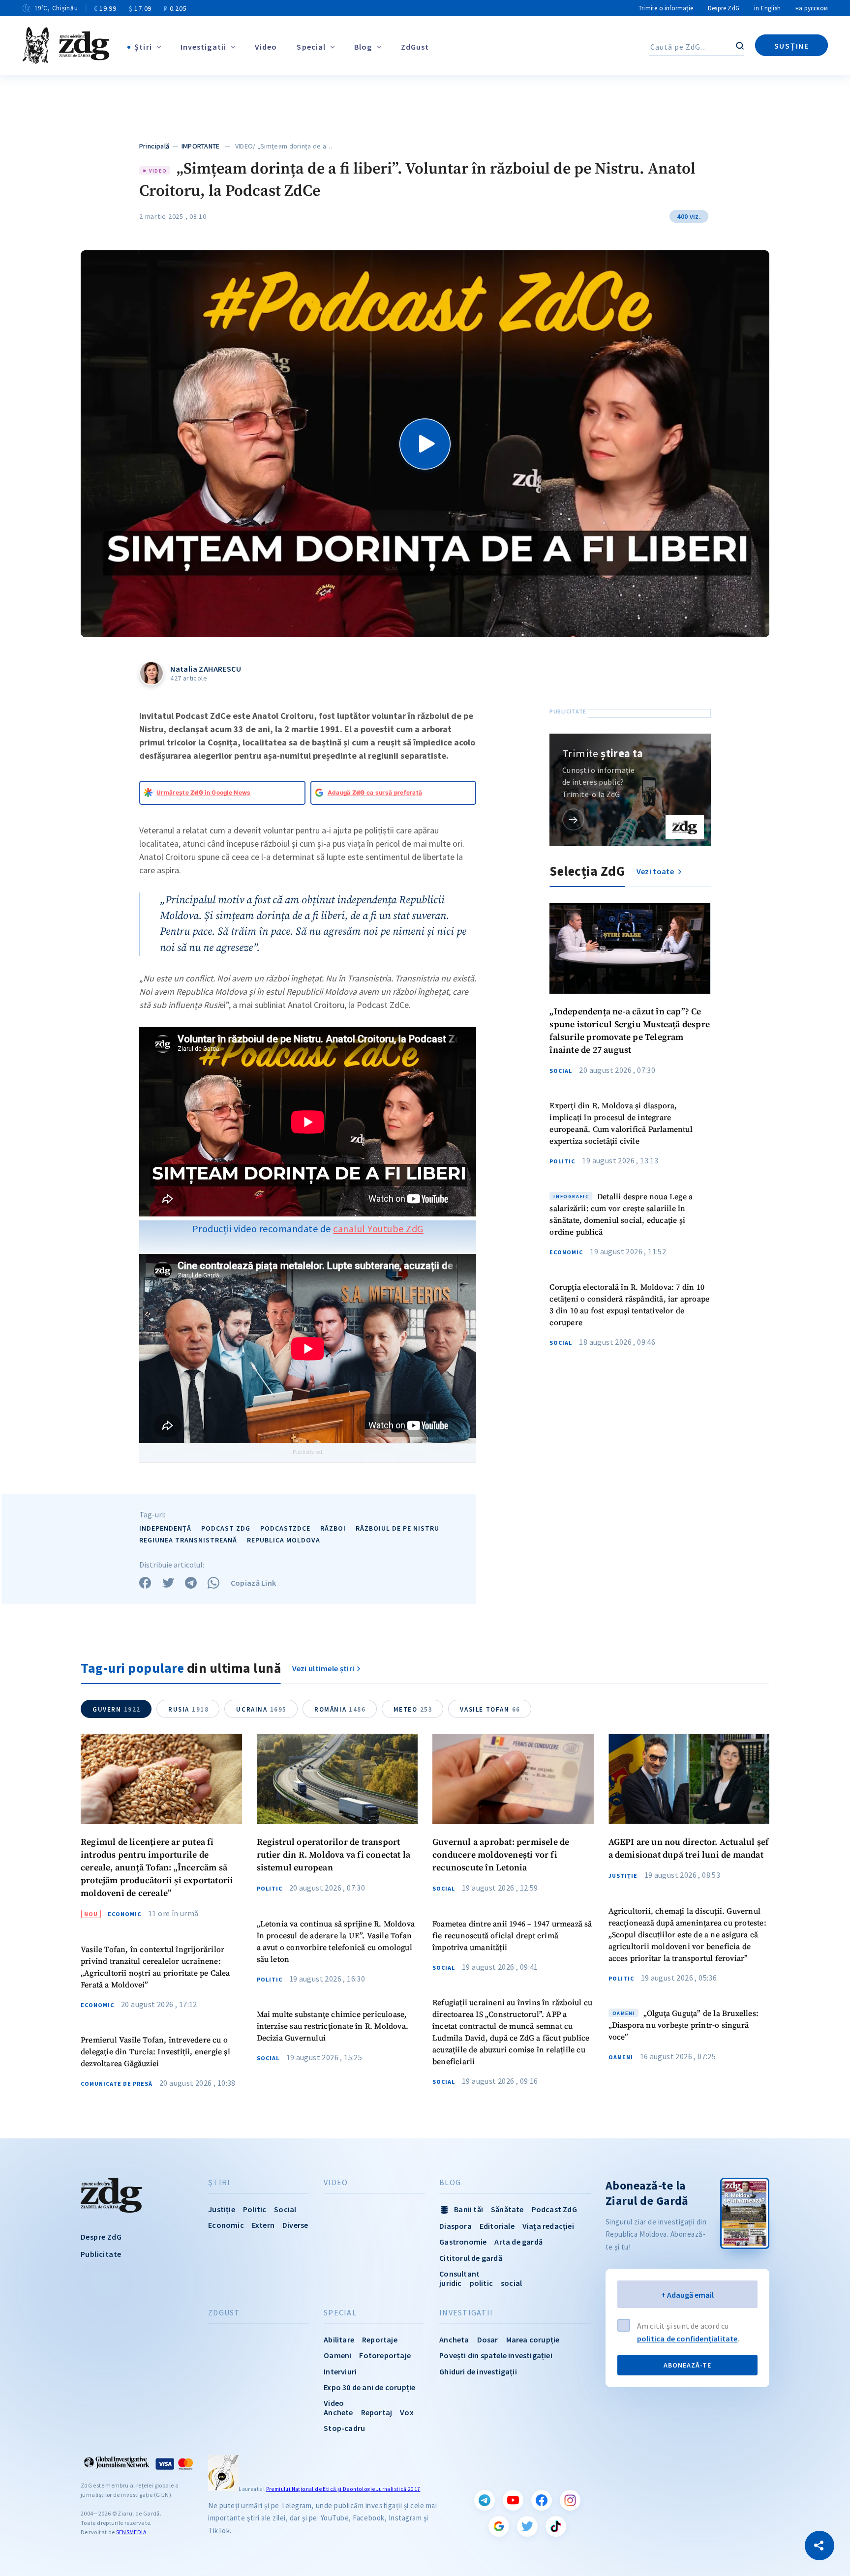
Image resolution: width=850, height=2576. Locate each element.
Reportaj (377, 2412)
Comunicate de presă (117, 2084)
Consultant (459, 2274)
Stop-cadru (344, 2428)
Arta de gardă (518, 2242)
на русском (812, 8)
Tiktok (556, 2526)
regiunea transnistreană (188, 1540)
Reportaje (380, 2339)
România (340, 1709)
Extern (263, 2225)
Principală (154, 146)
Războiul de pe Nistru (397, 1528)
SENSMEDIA (131, 2532)
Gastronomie (463, 2242)
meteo (413, 1709)
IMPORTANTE (201, 146)
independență (165, 1528)
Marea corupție (533, 2339)
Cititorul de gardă (471, 2258)
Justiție (623, 1876)
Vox (407, 2412)
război (333, 1528)
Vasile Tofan (490, 1709)
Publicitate (101, 2254)
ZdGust (415, 47)
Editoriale (497, 2226)
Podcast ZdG (554, 2209)
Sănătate (507, 2209)
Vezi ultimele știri (323, 1668)
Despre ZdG (724, 8)
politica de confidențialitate (687, 2339)
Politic (562, 1161)
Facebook (542, 2500)
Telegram (485, 2500)
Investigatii (203, 47)
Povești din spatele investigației (496, 2355)
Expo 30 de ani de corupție (369, 2387)
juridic (450, 2283)
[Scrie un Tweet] (168, 1583)
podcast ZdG (226, 1528)
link (573, 819)
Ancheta (454, 2339)
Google (499, 2526)
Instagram (570, 2500)
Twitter (527, 2526)
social (511, 2283)
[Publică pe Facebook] (145, 1583)
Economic (566, 1252)
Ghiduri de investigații (478, 2371)
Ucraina (261, 1709)
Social (561, 1071)
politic (481, 2283)
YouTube (513, 2500)
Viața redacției (548, 2226)
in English (767, 8)
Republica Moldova (284, 1540)
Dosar (488, 2339)
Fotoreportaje (385, 2355)
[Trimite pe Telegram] (191, 1583)
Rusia (188, 1709)
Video (266, 47)
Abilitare (339, 2339)
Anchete (338, 2412)
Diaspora (455, 2226)
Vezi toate (656, 871)
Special (311, 47)
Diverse (295, 2225)
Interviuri (340, 2371)
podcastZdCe (285, 1528)
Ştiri (143, 47)
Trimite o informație (666, 8)
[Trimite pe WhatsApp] (213, 1583)
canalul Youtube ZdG (378, 1229)
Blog (363, 47)
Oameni (621, 2057)
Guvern (117, 1709)
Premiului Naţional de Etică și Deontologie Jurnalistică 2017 (343, 2489)
